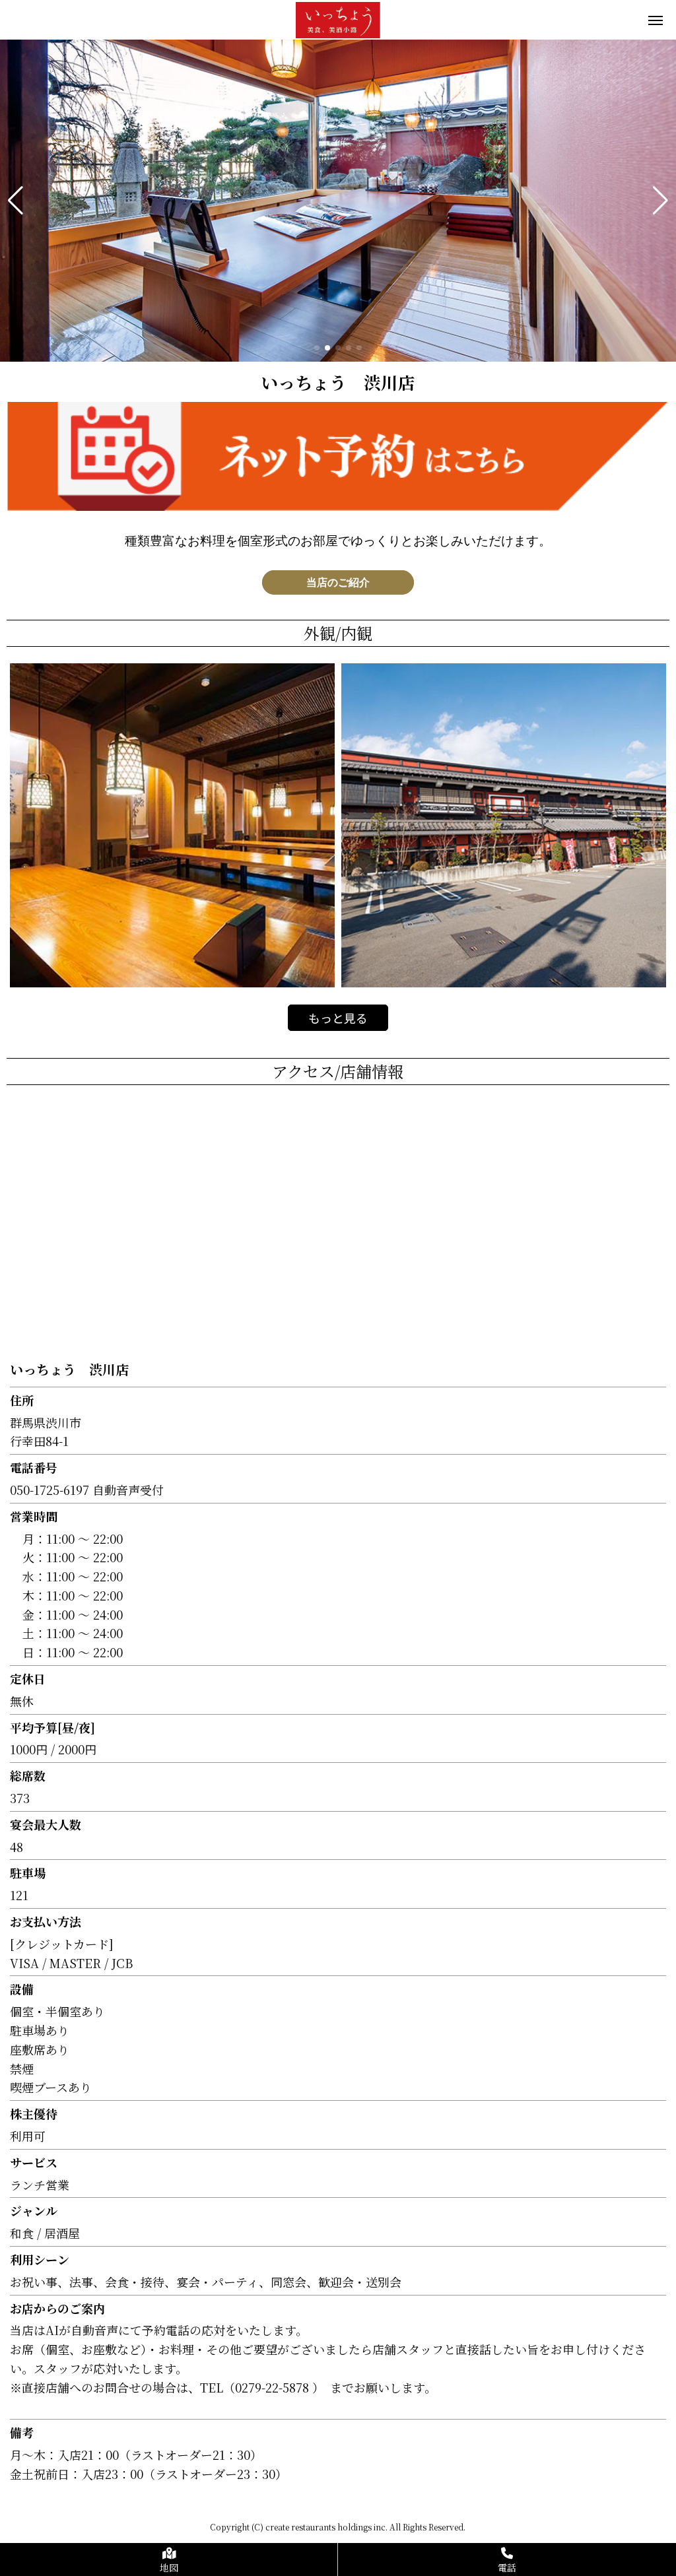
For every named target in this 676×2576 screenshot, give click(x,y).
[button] (16, 201)
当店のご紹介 (338, 582)
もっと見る (338, 1018)
